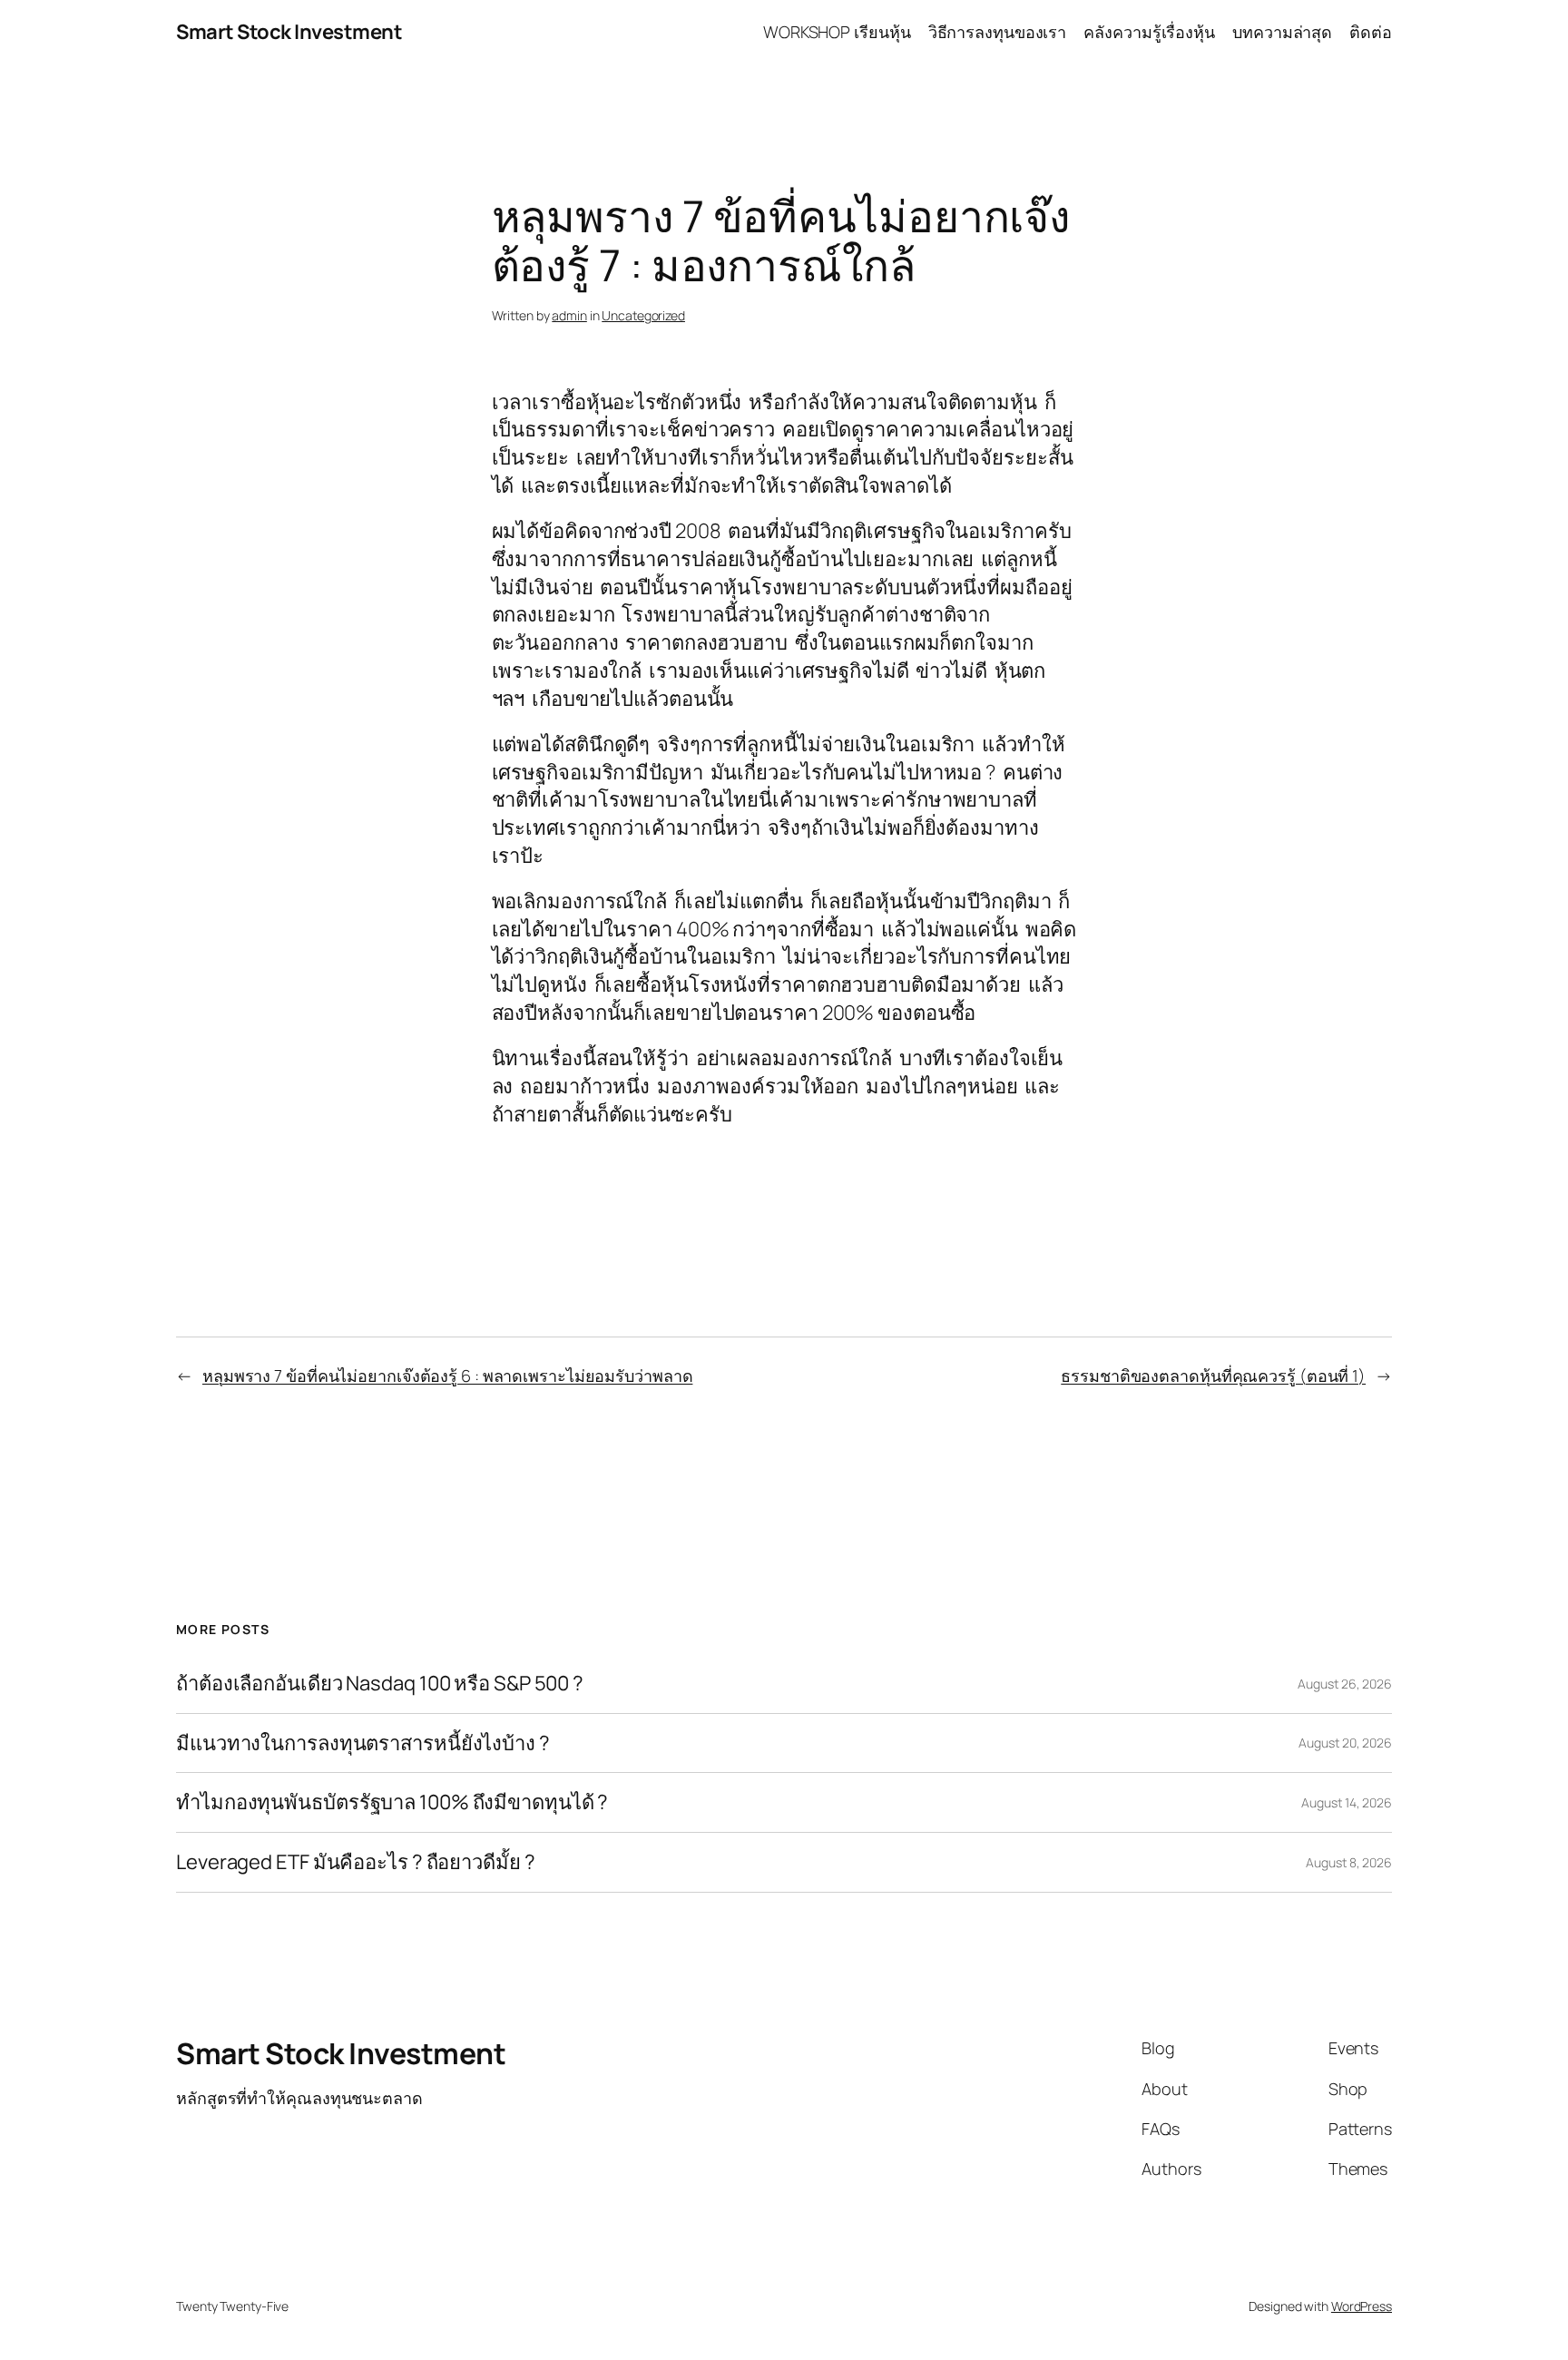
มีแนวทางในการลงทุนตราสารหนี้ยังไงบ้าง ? (363, 1743)
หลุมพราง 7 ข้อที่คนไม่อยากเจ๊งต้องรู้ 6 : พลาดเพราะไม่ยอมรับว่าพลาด (448, 1376)
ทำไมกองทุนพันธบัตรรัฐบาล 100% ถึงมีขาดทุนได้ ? (392, 1802)
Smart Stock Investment (289, 32)
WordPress (1362, 2306)
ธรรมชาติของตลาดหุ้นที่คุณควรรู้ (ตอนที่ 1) (1213, 1376)
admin (569, 315)
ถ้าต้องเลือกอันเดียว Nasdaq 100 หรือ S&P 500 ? (380, 1684)
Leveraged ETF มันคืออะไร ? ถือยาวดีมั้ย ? (356, 1862)
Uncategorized (643, 315)
